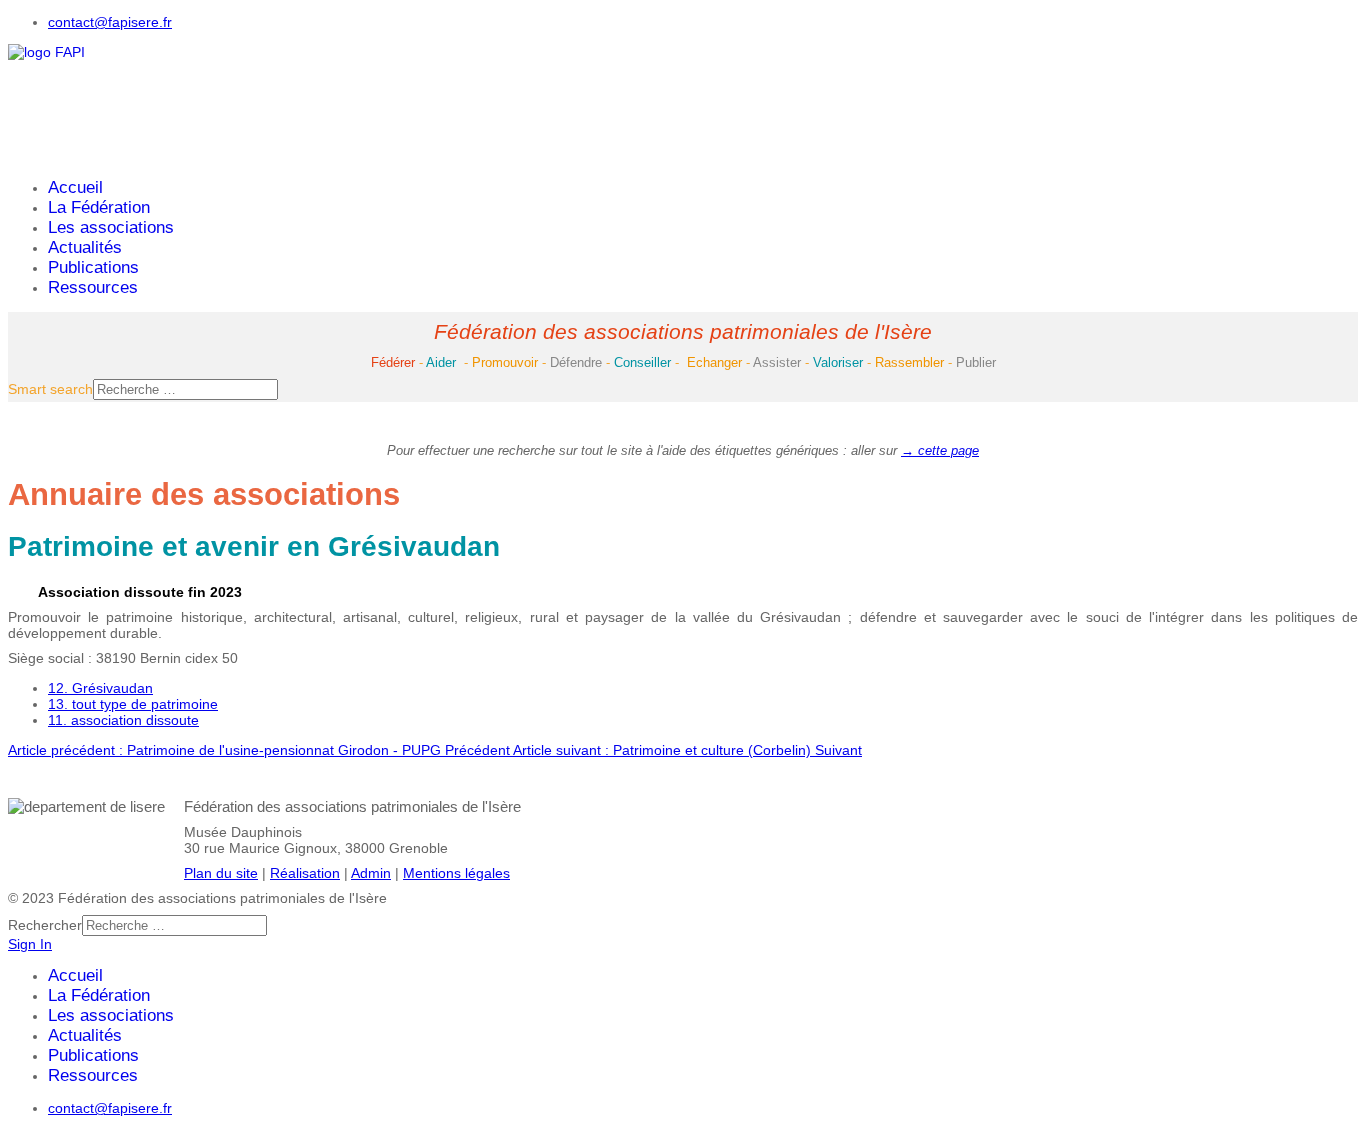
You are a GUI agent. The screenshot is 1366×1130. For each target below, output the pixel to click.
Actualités (85, 247)
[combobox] (185, 389)
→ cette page (940, 450)
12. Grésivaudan (100, 688)
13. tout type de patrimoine (133, 704)
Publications (93, 267)
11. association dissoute (123, 720)
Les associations (111, 227)
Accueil (75, 187)
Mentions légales (456, 873)
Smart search (50, 389)
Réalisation (305, 873)
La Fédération (99, 207)
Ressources (93, 287)
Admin (371, 873)
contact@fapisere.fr (110, 22)
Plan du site (221, 873)
